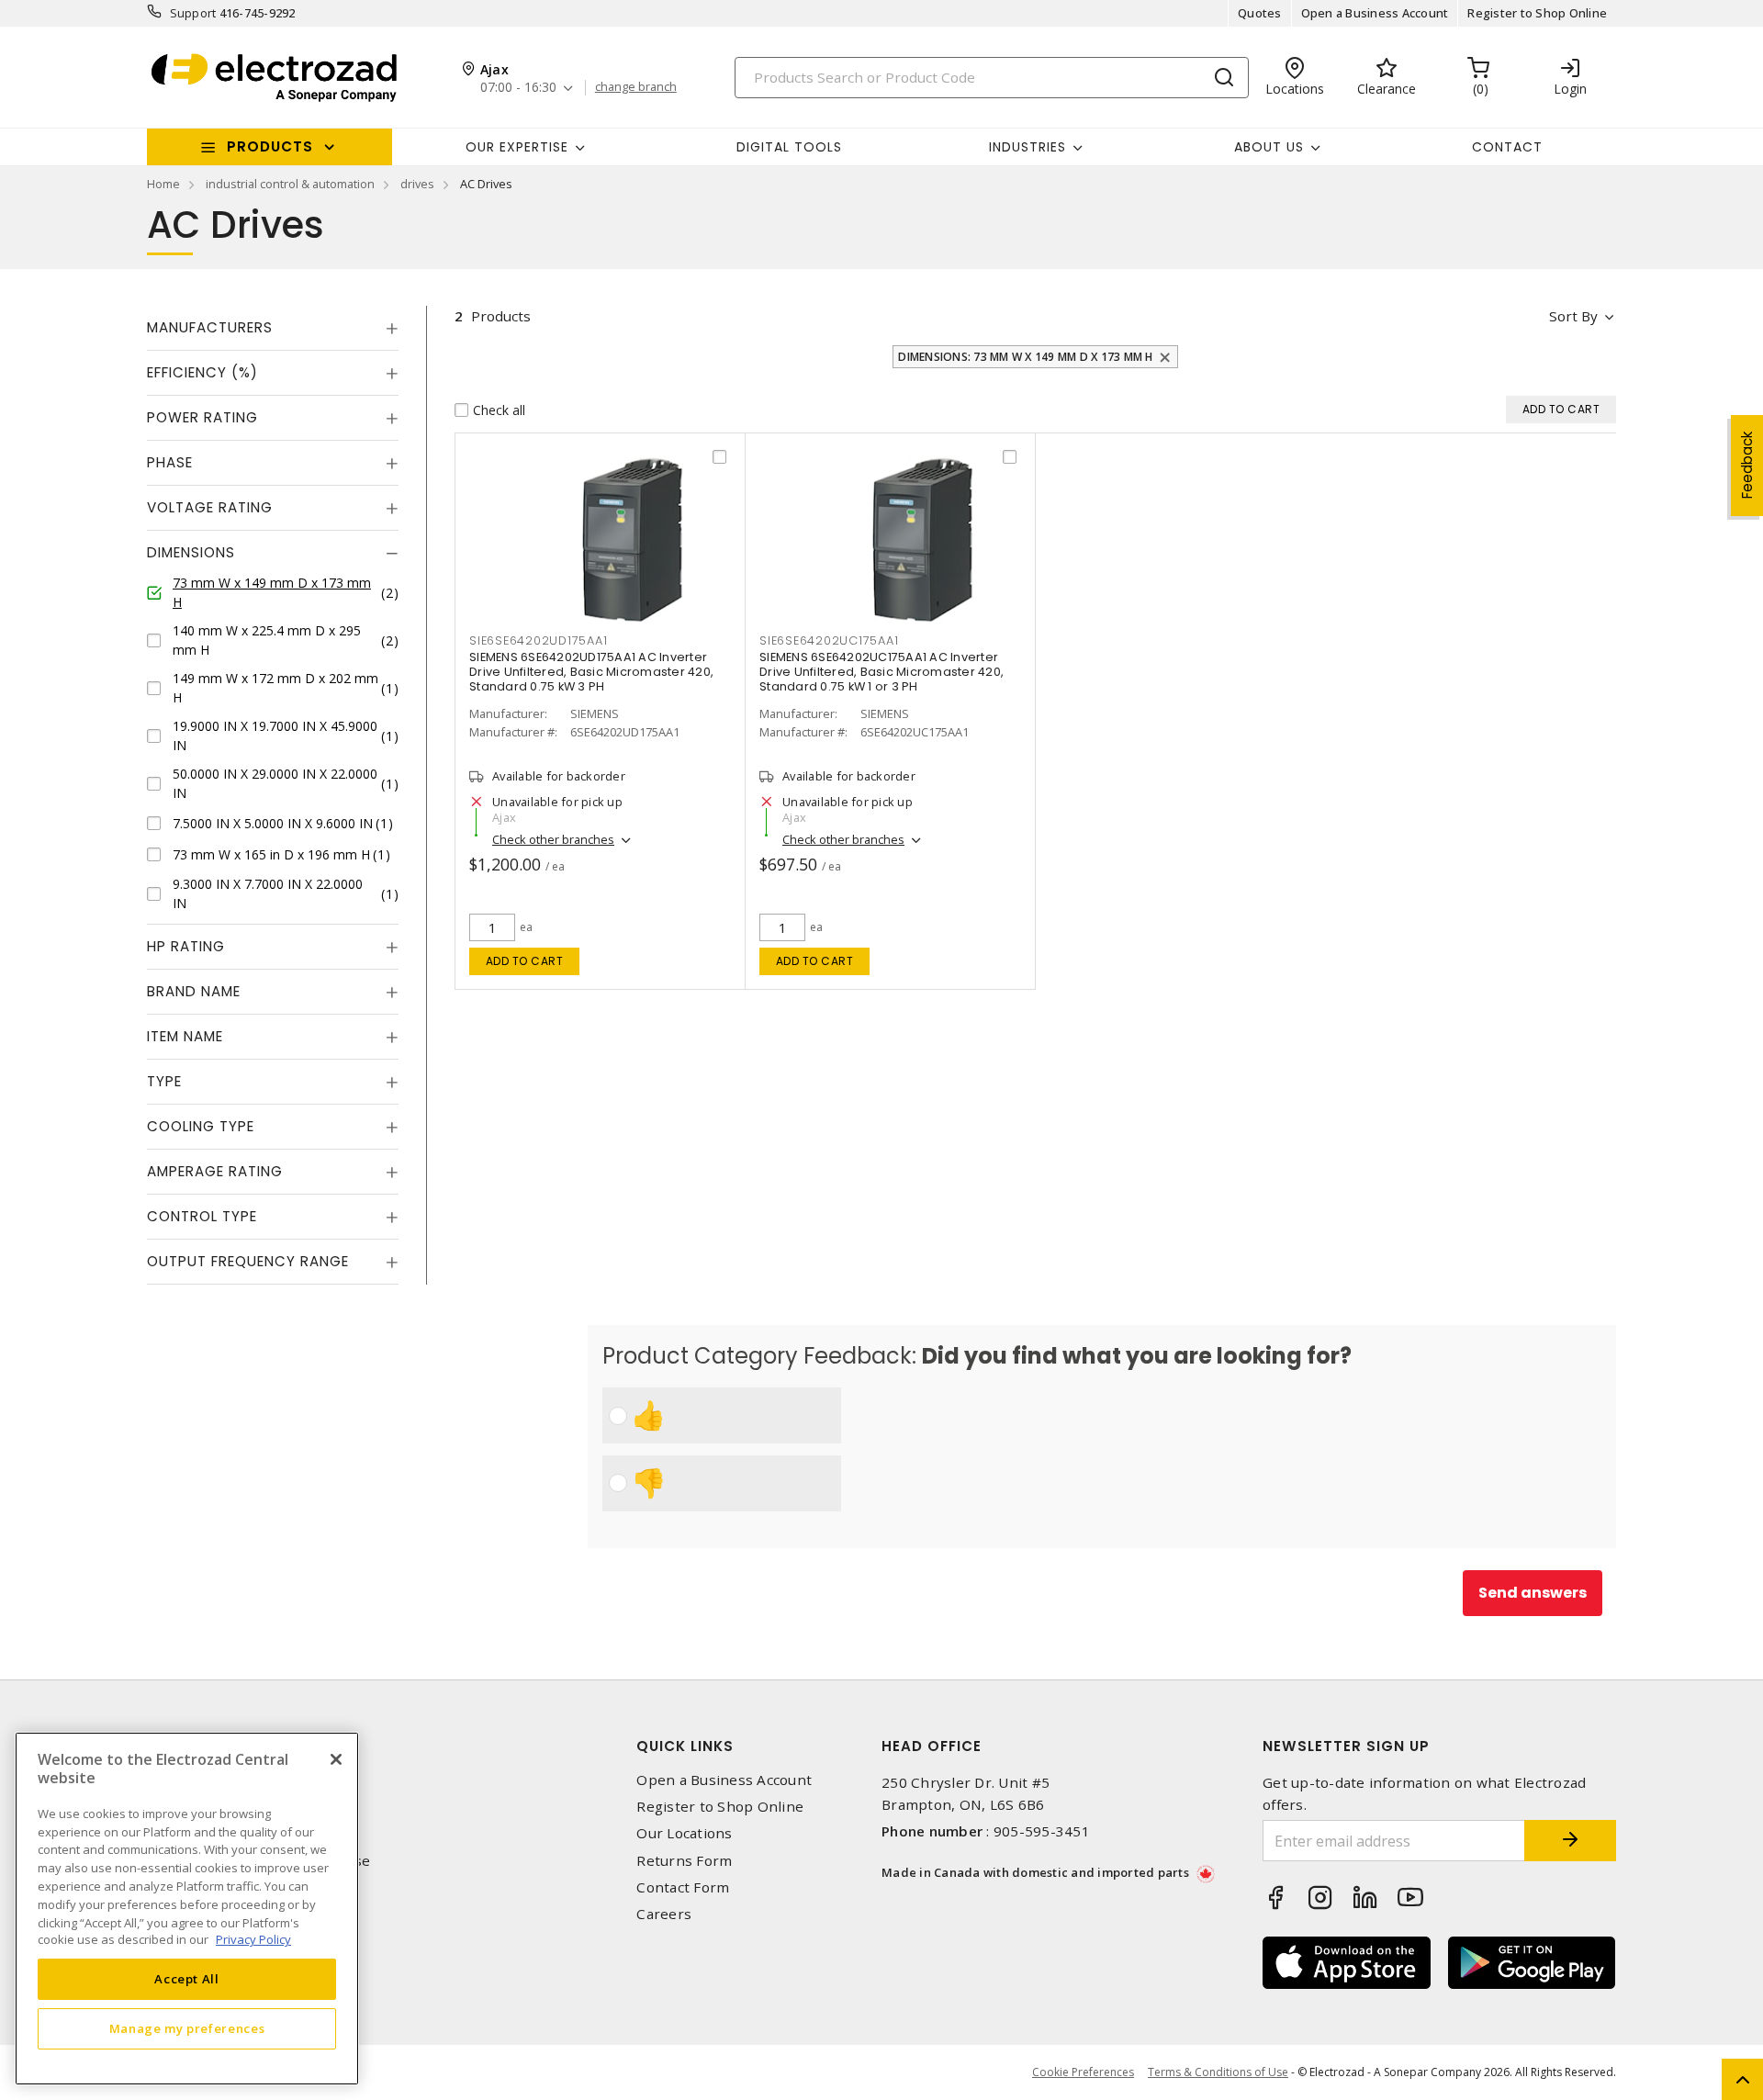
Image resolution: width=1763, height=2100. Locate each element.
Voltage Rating (210, 507)
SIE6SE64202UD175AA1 (538, 640)
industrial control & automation (290, 184)
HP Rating (186, 946)
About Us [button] (1269, 147)
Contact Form (683, 1887)
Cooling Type (201, 1126)
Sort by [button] (1573, 316)
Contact (1507, 147)
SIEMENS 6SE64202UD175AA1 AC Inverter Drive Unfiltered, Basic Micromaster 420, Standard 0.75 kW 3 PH (591, 672)
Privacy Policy (253, 1939)
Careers (664, 1914)
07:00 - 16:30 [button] (518, 88)
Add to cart (525, 961)
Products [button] (270, 146)
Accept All (187, 1979)
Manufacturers (210, 327)
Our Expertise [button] (517, 147)
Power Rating (202, 417)
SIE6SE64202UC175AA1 (829, 640)
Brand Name (194, 991)
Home (163, 184)
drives (417, 184)
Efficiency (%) (202, 372)
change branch (636, 87)
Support (193, 13)
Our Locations (684, 1833)
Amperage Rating (215, 1171)
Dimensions (191, 552)
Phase (170, 462)
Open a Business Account (1375, 13)
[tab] (273, 328)
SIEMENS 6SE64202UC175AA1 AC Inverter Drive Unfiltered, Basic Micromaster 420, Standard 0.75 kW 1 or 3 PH (881, 672)
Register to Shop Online (1537, 13)
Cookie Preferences (1083, 2072)
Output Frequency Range (248, 1261)
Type (164, 1081)
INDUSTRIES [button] (1027, 147)
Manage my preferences (187, 2028)
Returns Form (684, 1861)
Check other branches (553, 839)
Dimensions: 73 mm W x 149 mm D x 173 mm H (1025, 357)
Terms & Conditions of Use (1218, 2072)
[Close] (336, 1759)
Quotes (1260, 13)
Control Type (202, 1216)
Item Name (185, 1036)
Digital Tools (789, 147)
